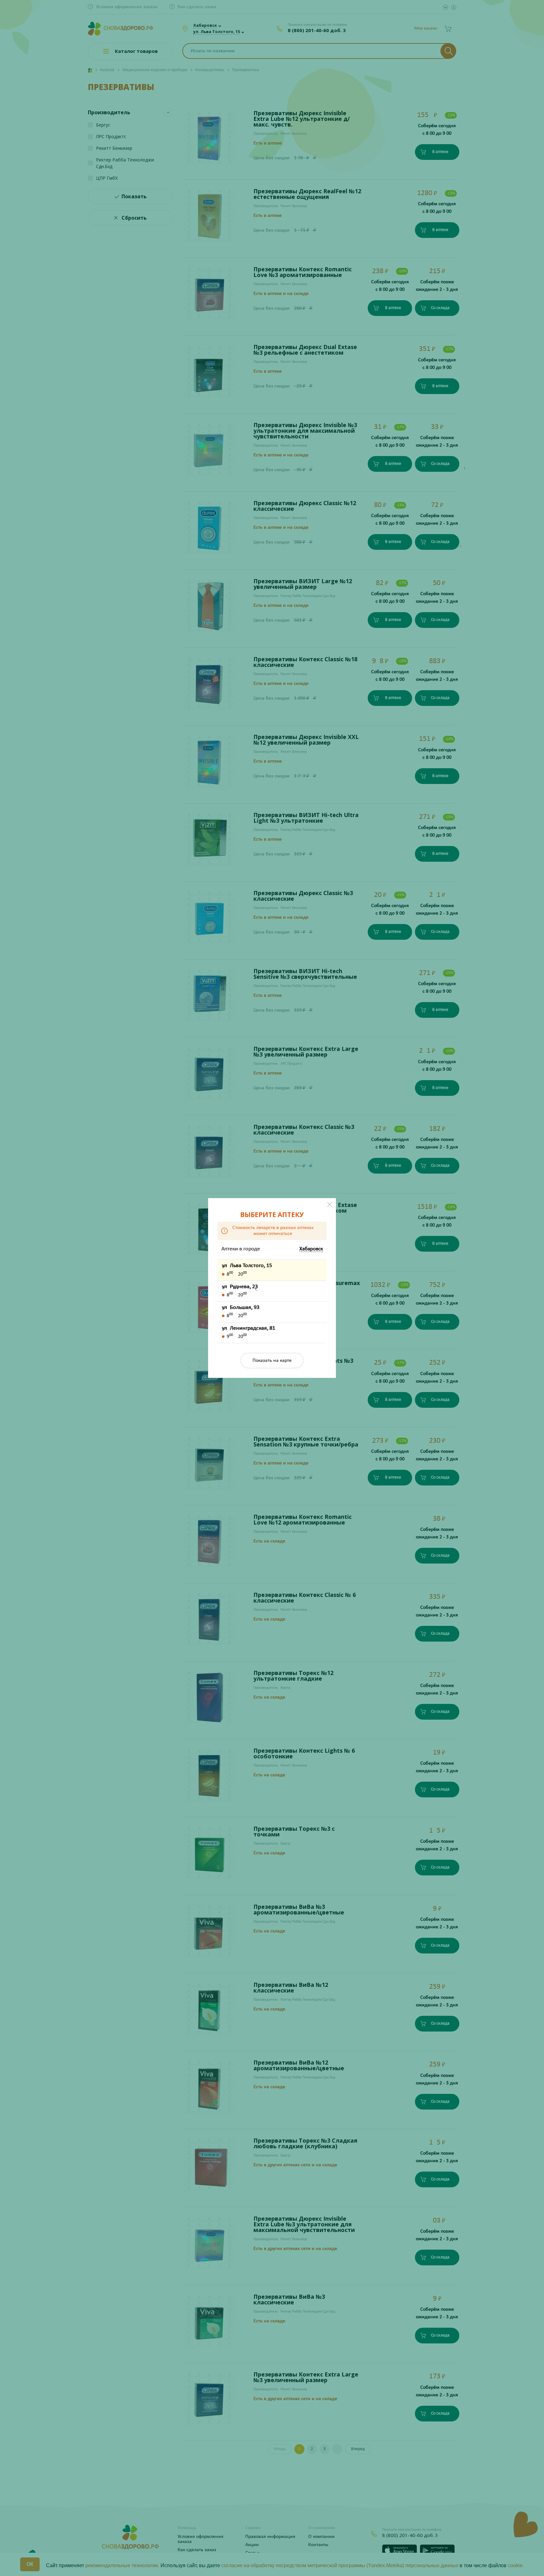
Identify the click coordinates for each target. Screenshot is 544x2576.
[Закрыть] (330, 1204)
